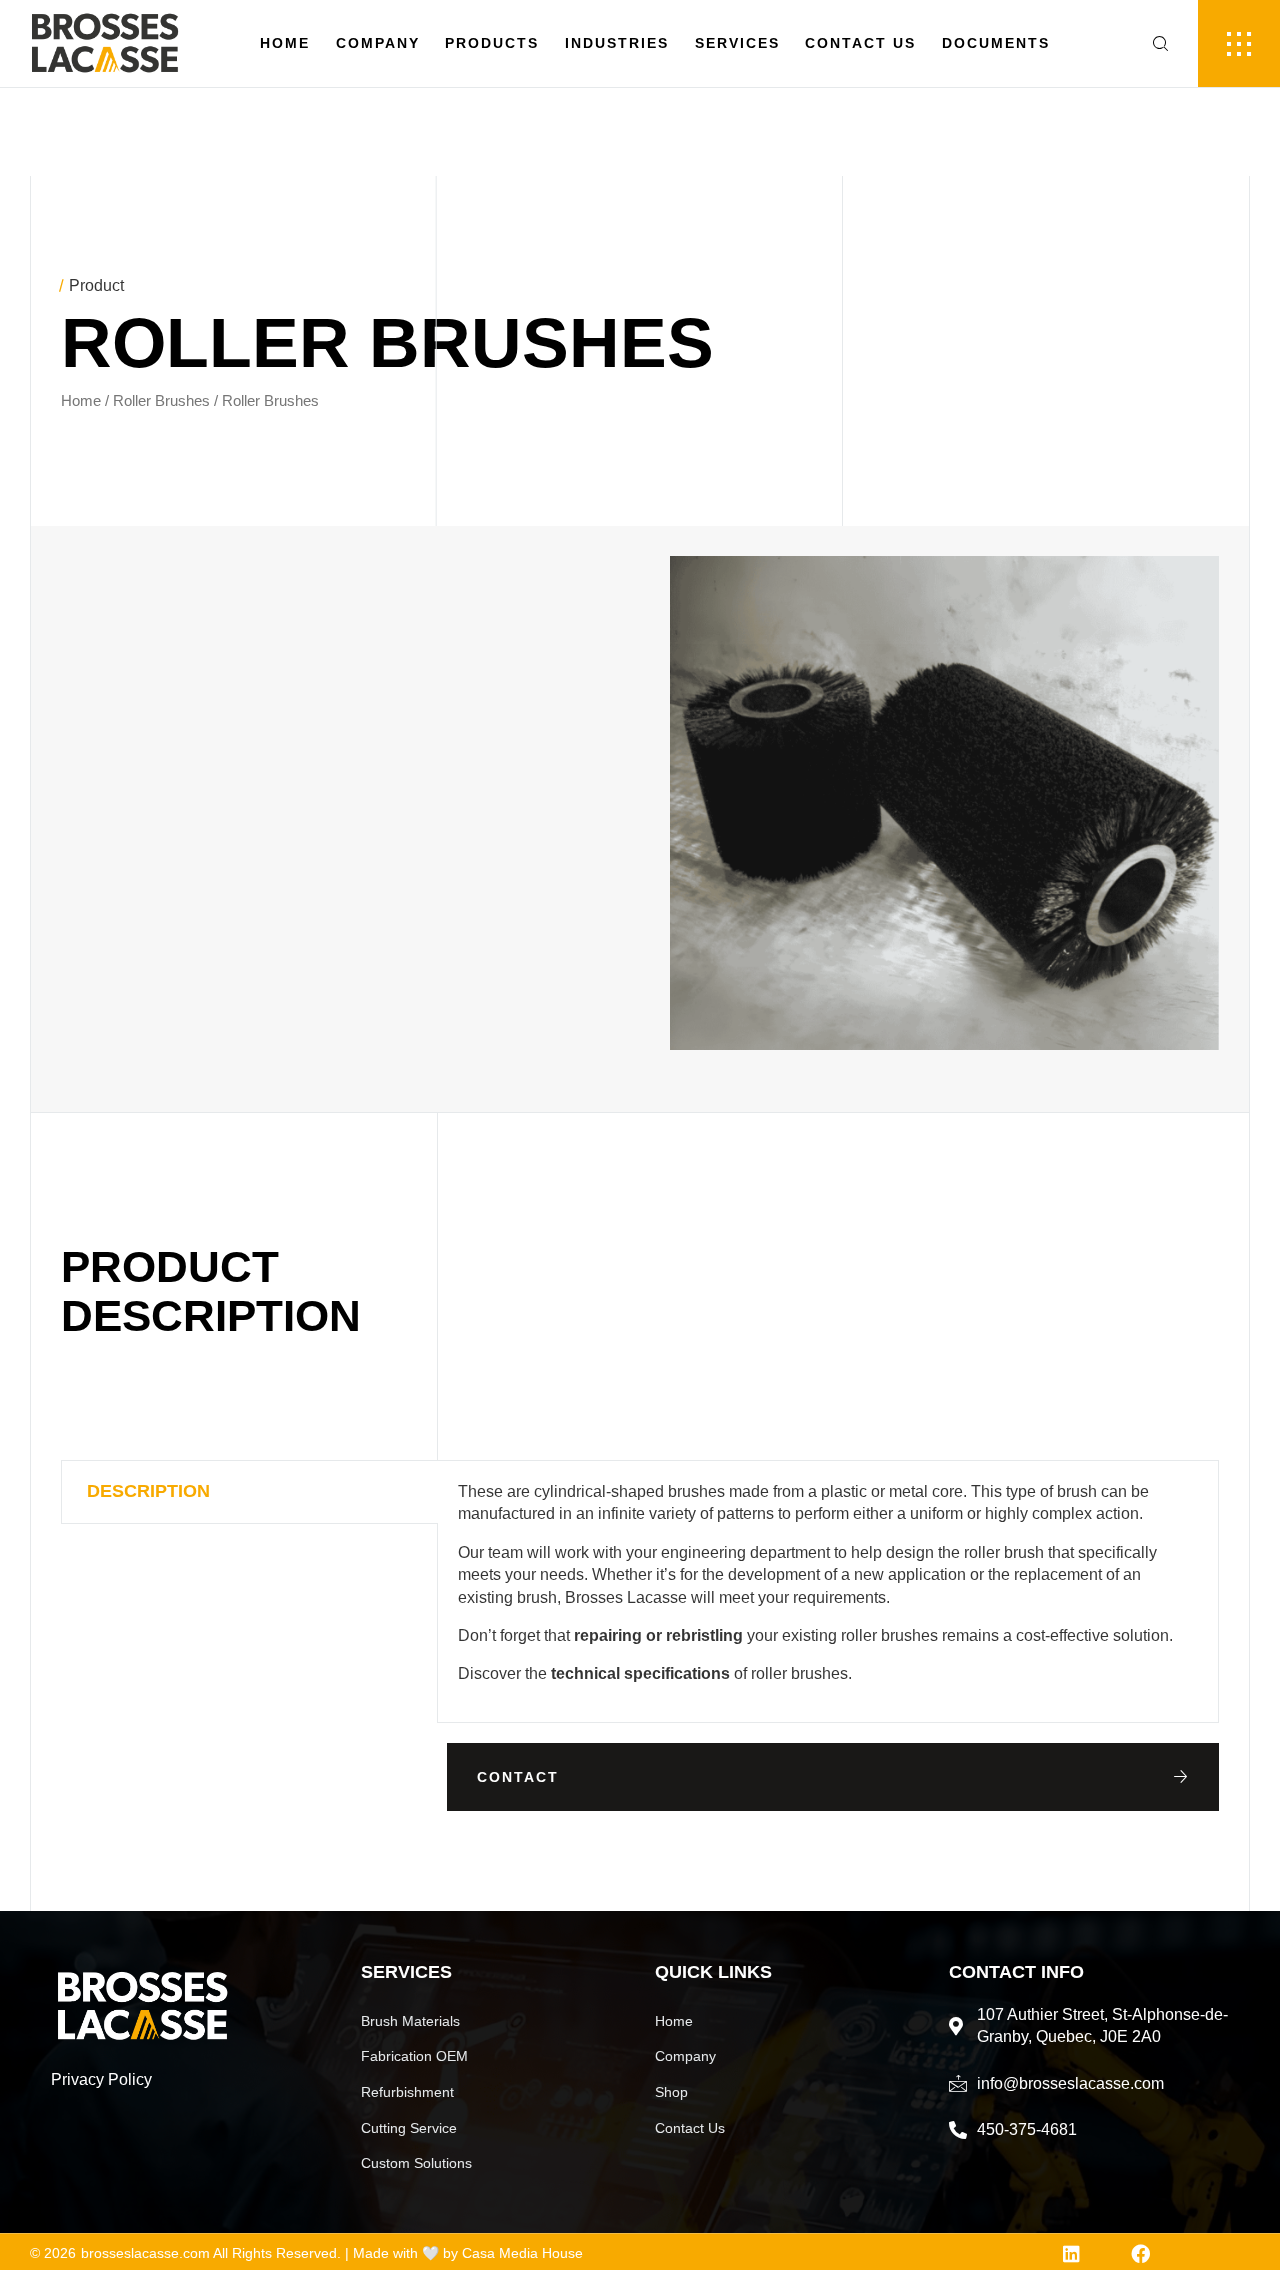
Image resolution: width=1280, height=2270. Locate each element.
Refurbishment (407, 2092)
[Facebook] (1140, 2253)
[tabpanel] (828, 1591)
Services (737, 43)
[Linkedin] (1071, 2253)
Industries (617, 43)
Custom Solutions (416, 2163)
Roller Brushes (161, 401)
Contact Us (860, 43)
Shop (671, 2092)
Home (285, 43)
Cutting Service (409, 2128)
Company (378, 43)
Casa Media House (522, 2253)
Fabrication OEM (414, 2056)
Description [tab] (148, 1491)
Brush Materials (410, 2021)
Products (492, 43)
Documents (996, 43)
